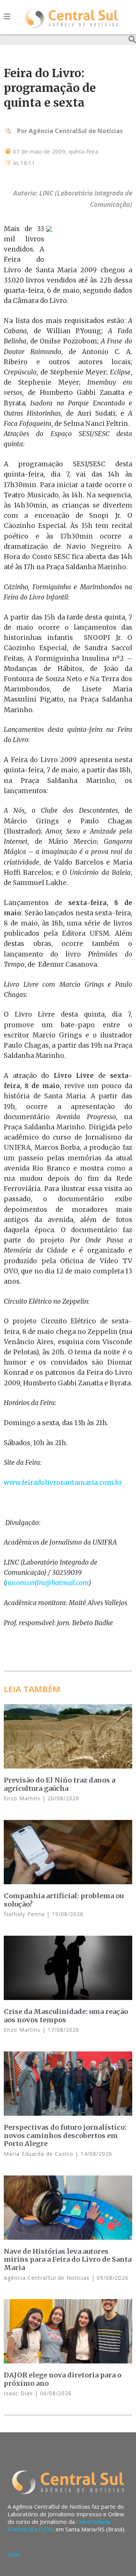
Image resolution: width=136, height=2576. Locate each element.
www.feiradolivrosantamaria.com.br (63, 1483)
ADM (14, 2555)
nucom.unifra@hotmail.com (47, 1583)
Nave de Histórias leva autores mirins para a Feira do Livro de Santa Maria (68, 2259)
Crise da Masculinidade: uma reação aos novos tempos (66, 2016)
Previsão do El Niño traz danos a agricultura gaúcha (59, 1784)
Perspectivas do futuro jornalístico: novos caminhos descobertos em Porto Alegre (65, 2135)
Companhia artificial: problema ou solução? (64, 1900)
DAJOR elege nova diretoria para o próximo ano (63, 2379)
